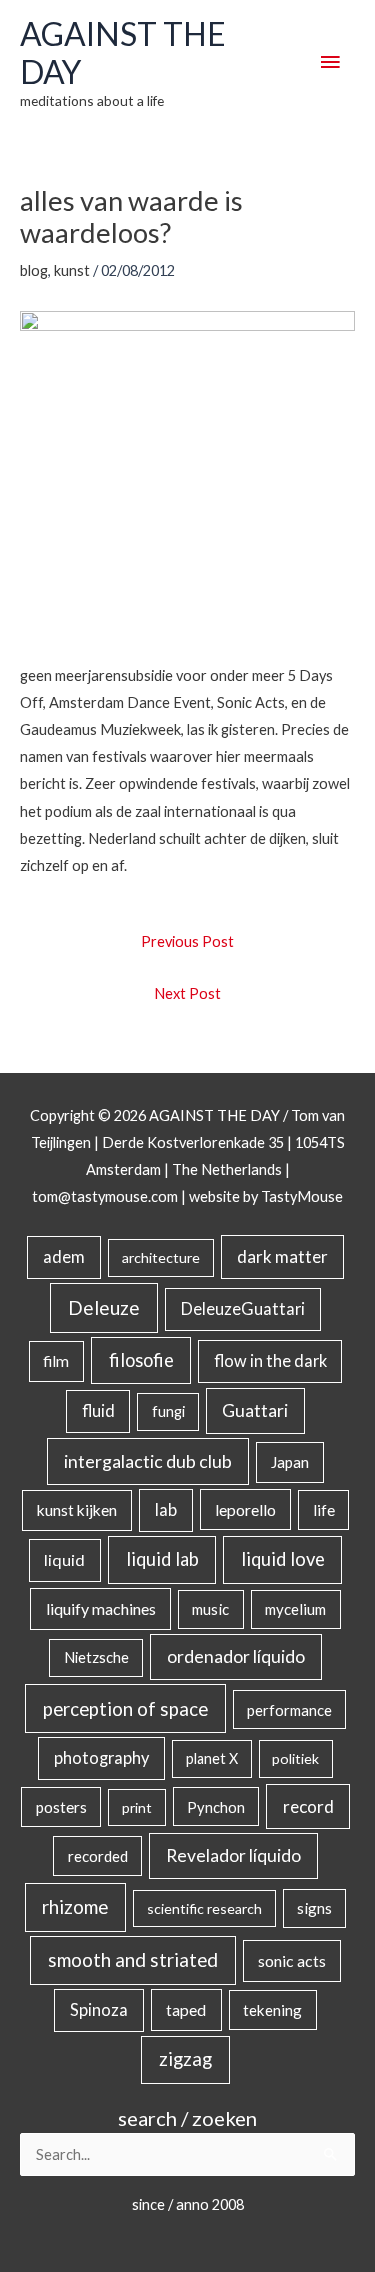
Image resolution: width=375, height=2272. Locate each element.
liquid (64, 1559)
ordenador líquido (236, 1656)
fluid (98, 1410)
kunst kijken (77, 1510)
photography (101, 1758)
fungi (168, 1411)
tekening (272, 2010)
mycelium (295, 1609)
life (324, 1510)
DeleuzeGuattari (243, 1308)
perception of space (125, 1708)
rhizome (75, 1906)
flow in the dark (270, 1360)
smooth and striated (133, 1960)
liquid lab (162, 1559)
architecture (161, 1257)
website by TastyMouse (266, 1196)
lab (166, 1510)
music (210, 1609)
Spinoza (99, 2010)
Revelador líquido (233, 1855)
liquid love (283, 1559)
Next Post (187, 993)
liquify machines (101, 1608)
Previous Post (187, 941)
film (56, 1361)
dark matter (282, 1256)
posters (61, 1807)
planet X (212, 1758)
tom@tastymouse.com (105, 1196)
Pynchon (216, 1807)
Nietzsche (96, 1657)
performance (289, 1710)
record (308, 1806)
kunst (72, 270)
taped (186, 2009)
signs (314, 1908)
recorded (98, 1856)
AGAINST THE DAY (123, 52)
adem (64, 1257)
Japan (290, 1462)
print (137, 1807)
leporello (245, 1509)
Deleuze (104, 1307)
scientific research (204, 1908)
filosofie (141, 1360)
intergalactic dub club (148, 1461)
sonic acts (292, 1960)
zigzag (185, 2059)
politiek (295, 1758)
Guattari (255, 1410)
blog (34, 270)
